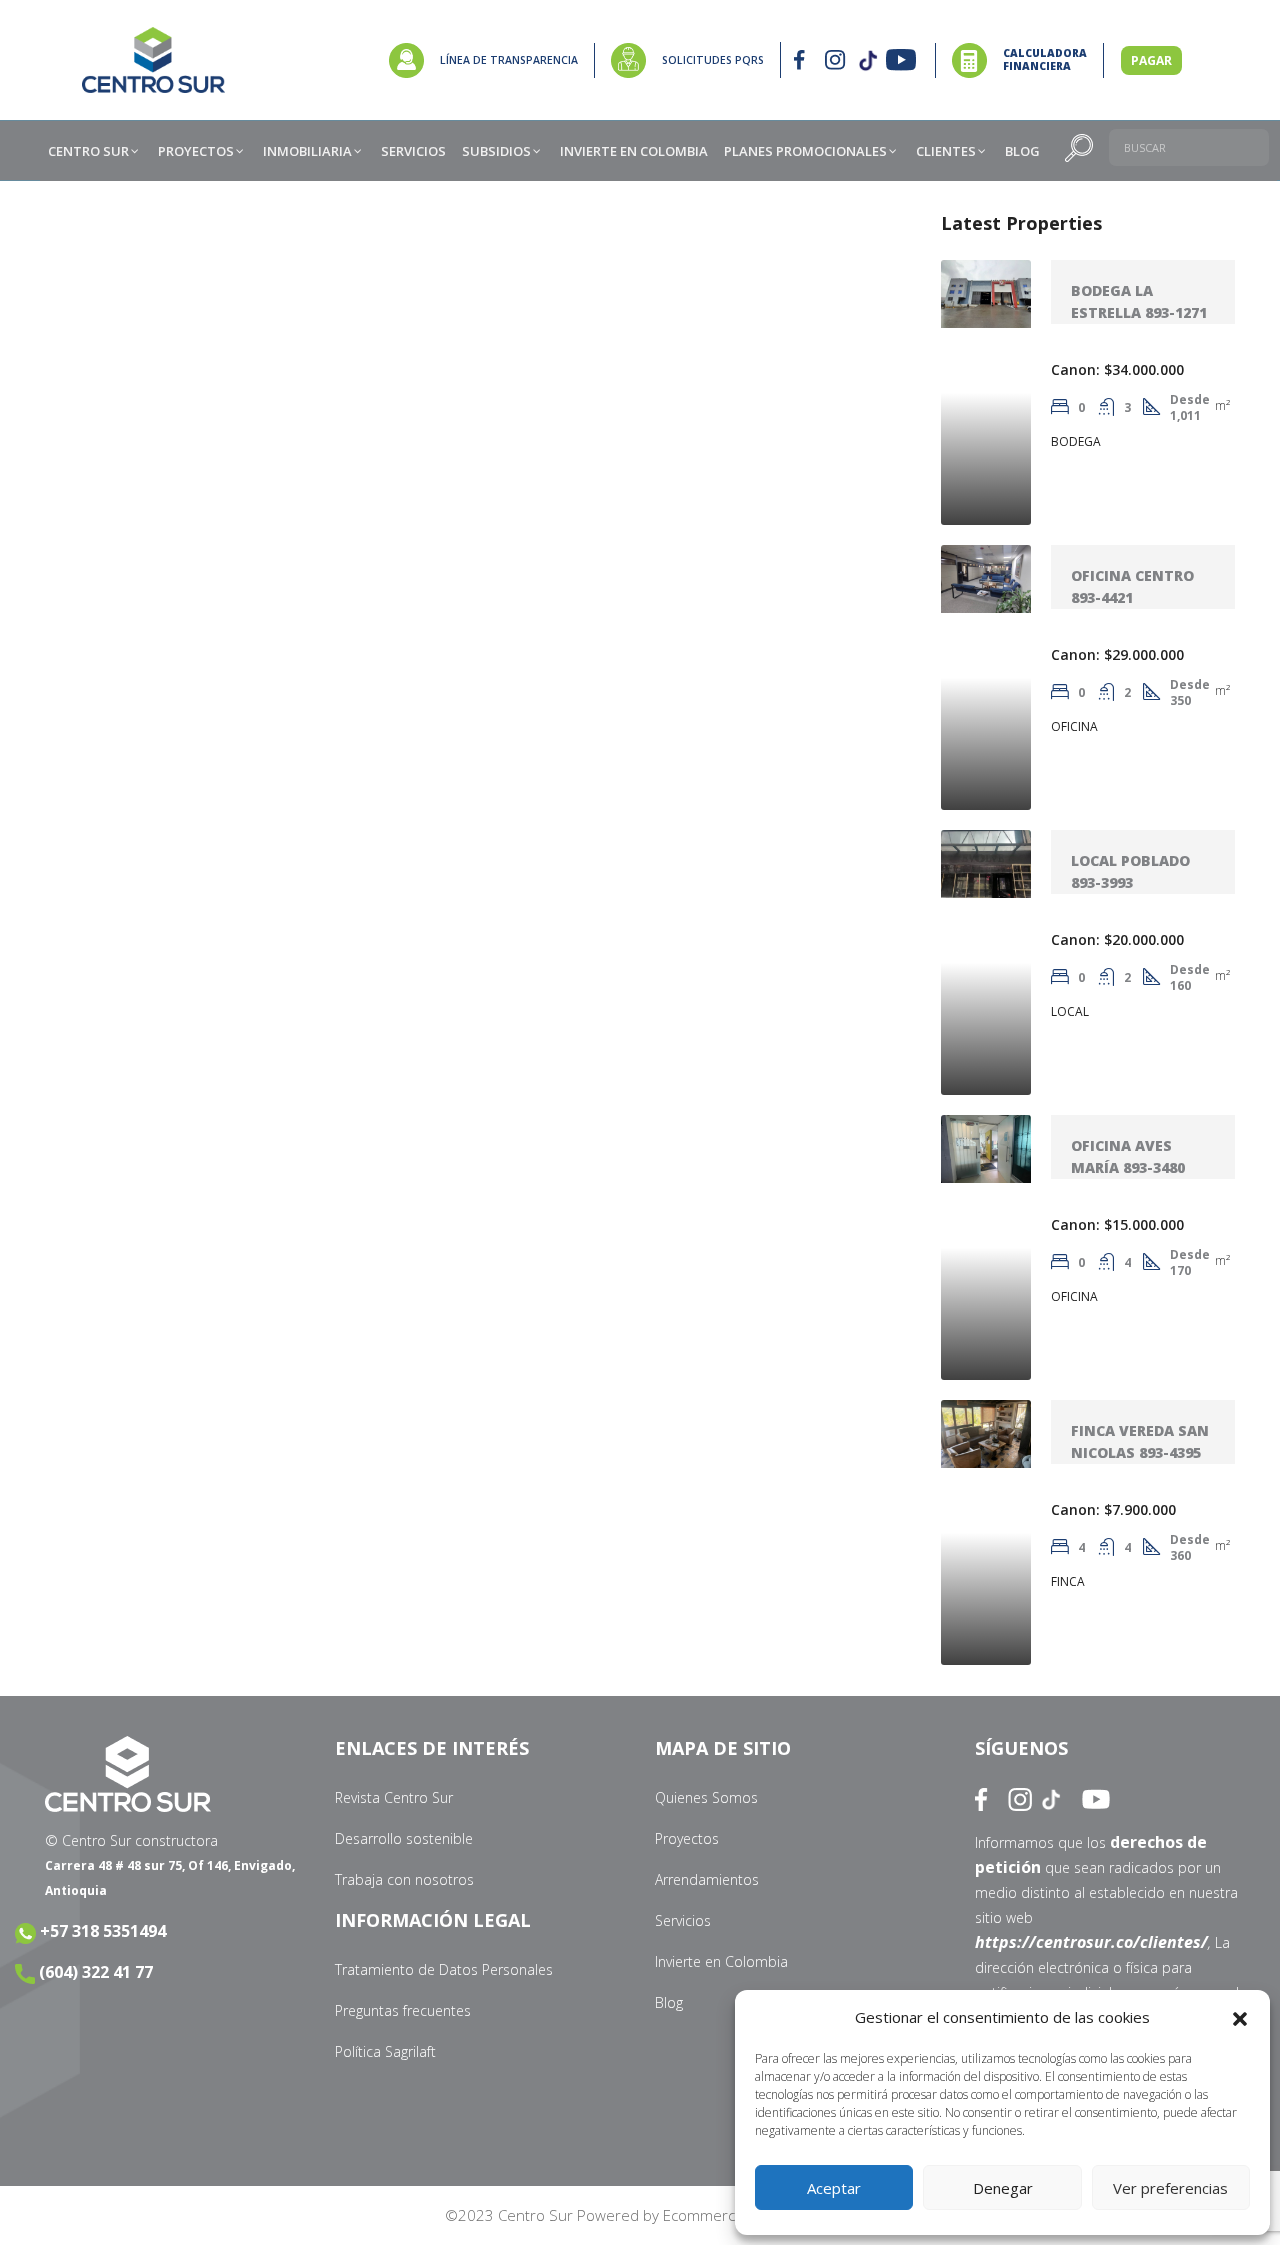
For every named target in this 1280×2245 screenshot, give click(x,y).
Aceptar (834, 2188)
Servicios (683, 1920)
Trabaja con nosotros (404, 1879)
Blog (669, 2002)
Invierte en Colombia (721, 1961)
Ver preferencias (1170, 2188)
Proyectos (687, 1838)
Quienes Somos (706, 1797)
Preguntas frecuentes (403, 2010)
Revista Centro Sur (394, 1797)
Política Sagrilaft (385, 2051)
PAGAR (1151, 60)
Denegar (1003, 2188)
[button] (1240, 2018)
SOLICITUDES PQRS (713, 60)
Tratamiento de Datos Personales (444, 1969)
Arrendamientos (707, 1879)
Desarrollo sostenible (404, 1838)
